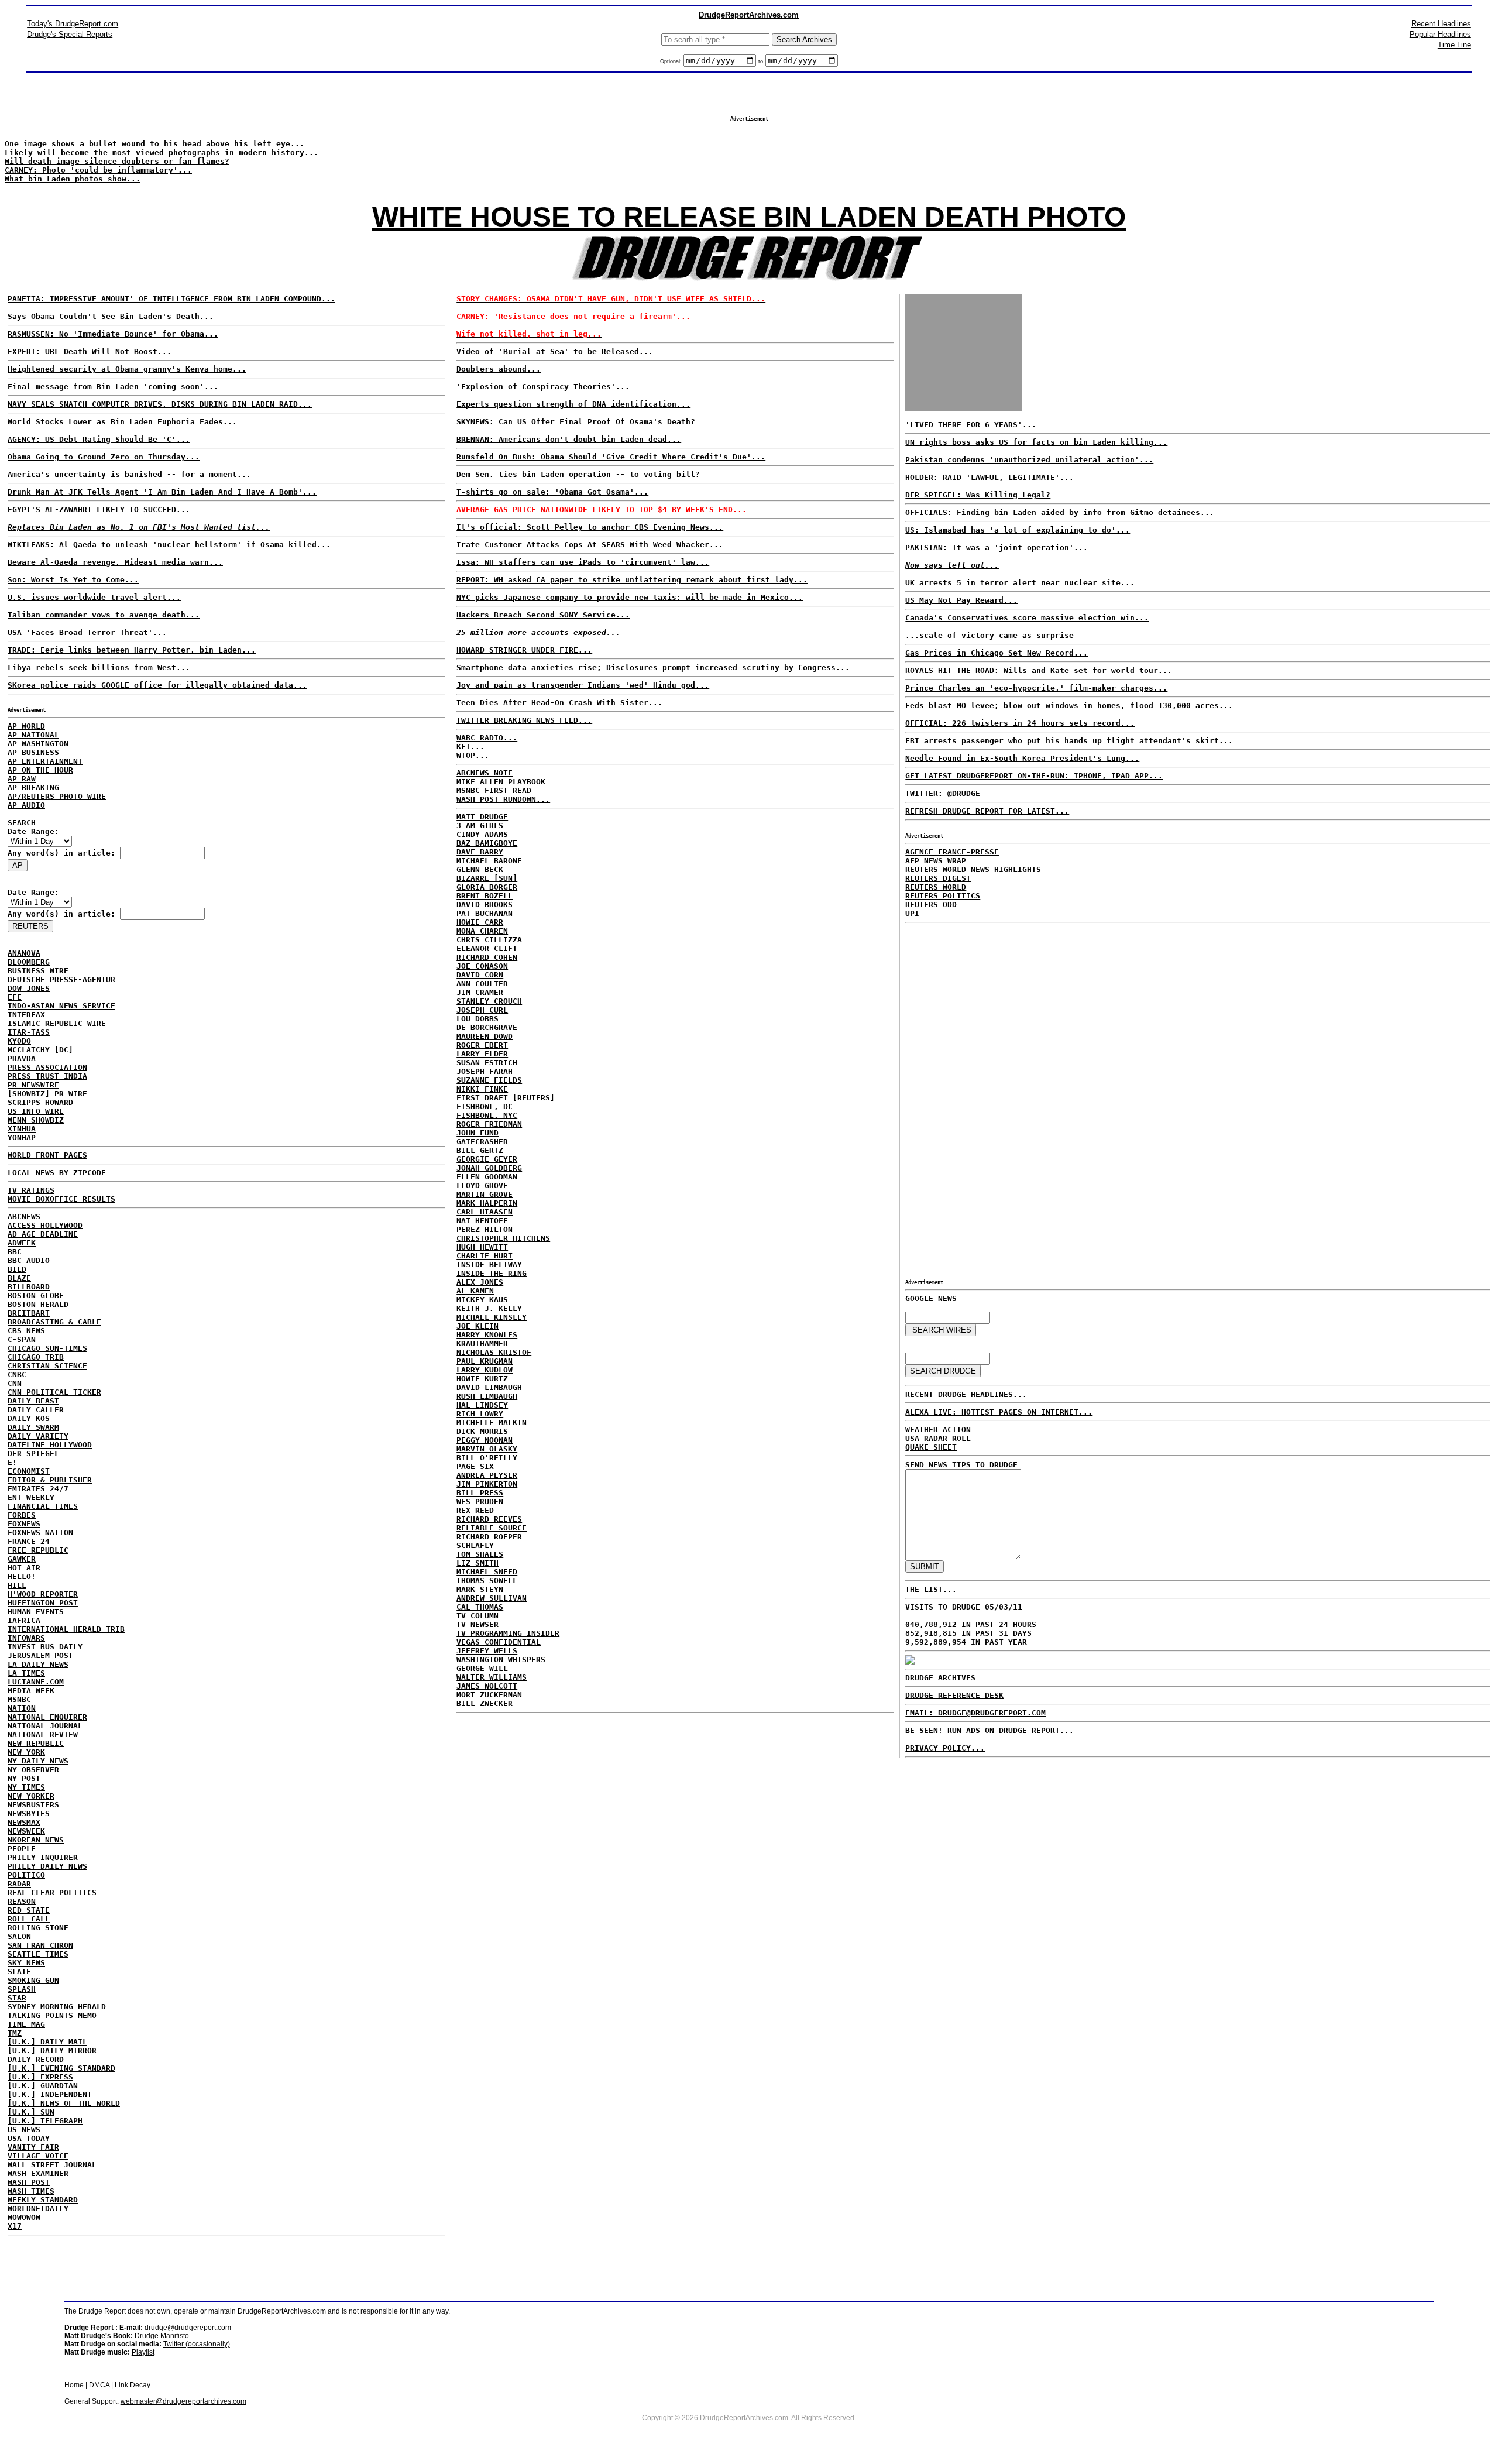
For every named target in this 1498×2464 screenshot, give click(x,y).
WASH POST (29, 2182)
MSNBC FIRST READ (494, 790)
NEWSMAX (24, 1822)
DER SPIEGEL (33, 1454)
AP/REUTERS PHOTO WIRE (57, 796)
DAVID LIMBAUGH (489, 1387)
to (761, 61)
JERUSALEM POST (40, 1655)
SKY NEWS (26, 1963)
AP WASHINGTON (38, 744)
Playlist (143, 2352)
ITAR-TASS (29, 1032)
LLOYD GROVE (482, 1185)
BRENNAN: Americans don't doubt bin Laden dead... (569, 439)
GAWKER (22, 1559)
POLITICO (26, 1875)
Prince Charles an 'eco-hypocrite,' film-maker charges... (1036, 688)
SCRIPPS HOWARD (40, 1102)
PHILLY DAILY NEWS (47, 1866)
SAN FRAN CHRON (40, 1945)
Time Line (1454, 45)
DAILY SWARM (33, 1427)
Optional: (672, 61)
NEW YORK (26, 1752)
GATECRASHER (482, 1142)
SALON (19, 1936)
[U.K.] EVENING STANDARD (61, 2068)
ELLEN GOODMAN (487, 1177)
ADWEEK (22, 1243)
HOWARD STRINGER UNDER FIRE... (524, 650)
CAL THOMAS (480, 1607)
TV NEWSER (477, 1624)
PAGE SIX (475, 1466)
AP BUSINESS (33, 752)
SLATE (19, 1971)
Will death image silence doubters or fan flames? (117, 161)
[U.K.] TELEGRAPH (45, 2121)
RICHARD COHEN (487, 957)
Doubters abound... (499, 369)
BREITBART (29, 1313)
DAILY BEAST (33, 1401)
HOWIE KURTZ (482, 1379)
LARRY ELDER (482, 1054)
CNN (15, 1383)
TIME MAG (26, 2024)
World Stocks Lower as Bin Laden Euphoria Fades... (122, 422)
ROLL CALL (29, 1919)
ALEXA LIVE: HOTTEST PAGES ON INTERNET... (999, 1412)
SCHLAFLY (475, 1545)
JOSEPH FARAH (485, 1071)
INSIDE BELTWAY (489, 1264)
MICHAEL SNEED (487, 1572)
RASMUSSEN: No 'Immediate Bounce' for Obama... (113, 334)
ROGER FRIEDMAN (489, 1124)
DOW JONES (29, 988)
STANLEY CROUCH (489, 1001)
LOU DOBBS (477, 1019)
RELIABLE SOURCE (492, 1528)
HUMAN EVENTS (36, 1612)
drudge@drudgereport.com (188, 2328)
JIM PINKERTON (487, 1484)
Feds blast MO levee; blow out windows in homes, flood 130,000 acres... (1069, 706)
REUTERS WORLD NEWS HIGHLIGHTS (973, 869)
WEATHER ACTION (938, 1430)
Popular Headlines (1440, 34)
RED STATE (29, 1910)
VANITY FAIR (33, 2147)
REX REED (475, 1510)
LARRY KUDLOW (485, 1370)
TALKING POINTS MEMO (52, 2015)
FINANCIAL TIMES (43, 1506)
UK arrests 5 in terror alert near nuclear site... (1020, 583)
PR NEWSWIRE (33, 1085)
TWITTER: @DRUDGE (943, 793)
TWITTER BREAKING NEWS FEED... (524, 720)
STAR (17, 1998)
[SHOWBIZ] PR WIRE (47, 1094)
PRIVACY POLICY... (945, 1748)
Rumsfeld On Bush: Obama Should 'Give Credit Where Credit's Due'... (611, 457)
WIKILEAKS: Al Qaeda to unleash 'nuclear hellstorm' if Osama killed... (169, 545)
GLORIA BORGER (487, 887)
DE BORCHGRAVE (487, 1027)
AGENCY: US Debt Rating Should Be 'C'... (99, 439)
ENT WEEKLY (31, 1497)
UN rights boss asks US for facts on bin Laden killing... (1036, 442)
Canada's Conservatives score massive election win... (1027, 618)
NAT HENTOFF (482, 1221)
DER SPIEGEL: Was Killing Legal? (978, 495)
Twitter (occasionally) (197, 2344)
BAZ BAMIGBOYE (487, 843)
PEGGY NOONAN (485, 1440)
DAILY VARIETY (38, 1436)
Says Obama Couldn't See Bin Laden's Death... (111, 316)
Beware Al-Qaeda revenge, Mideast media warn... (115, 562)
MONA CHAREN (482, 931)
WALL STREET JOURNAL (52, 2165)
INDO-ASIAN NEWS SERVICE (61, 1006)
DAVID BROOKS (485, 905)
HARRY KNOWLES (487, 1335)
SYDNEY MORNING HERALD (57, 2007)
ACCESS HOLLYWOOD (45, 1225)
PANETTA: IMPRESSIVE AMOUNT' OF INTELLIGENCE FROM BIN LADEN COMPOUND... (171, 299)
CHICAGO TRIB (36, 1357)
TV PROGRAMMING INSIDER (508, 1633)
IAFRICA (24, 1620)
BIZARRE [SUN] (487, 878)
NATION (22, 1708)
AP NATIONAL (33, 735)
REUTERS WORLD (936, 887)
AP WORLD (26, 726)
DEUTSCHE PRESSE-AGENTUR (61, 979)
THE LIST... (931, 1589)
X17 (15, 2226)
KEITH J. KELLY (489, 1308)
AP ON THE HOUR (40, 770)
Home (74, 2385)
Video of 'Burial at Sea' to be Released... (555, 351)
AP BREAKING (33, 787)
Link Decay (133, 2385)
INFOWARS (26, 1638)
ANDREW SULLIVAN (492, 1598)
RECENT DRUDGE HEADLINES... (966, 1394)
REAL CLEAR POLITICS (52, 1892)
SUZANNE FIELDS (489, 1080)
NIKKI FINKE (482, 1089)
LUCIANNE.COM (36, 1682)
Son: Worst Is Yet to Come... (73, 580)
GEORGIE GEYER (487, 1159)
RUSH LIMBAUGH (487, 1396)
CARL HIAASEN (485, 1212)
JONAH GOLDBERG (489, 1168)
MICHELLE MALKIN (492, 1423)
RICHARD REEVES (489, 1519)
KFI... (470, 747)
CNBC (17, 1375)
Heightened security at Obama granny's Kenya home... (127, 369)
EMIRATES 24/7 (38, 1489)
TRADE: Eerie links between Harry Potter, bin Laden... (132, 650)
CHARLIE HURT (485, 1256)
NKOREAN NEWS (36, 1840)
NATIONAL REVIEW (43, 1734)
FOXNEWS (24, 1524)
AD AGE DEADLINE (43, 1234)
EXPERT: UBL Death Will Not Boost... (90, 351)
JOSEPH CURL (482, 1010)
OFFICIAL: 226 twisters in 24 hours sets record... (1020, 723)
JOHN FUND (477, 1133)
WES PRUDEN (480, 1502)
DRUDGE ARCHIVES (940, 1678)
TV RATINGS (31, 1190)
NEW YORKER (31, 1796)
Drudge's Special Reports (70, 34)
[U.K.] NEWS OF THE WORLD (64, 2103)
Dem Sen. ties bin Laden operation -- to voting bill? (578, 474)
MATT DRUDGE (482, 817)
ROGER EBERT (482, 1045)
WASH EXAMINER (38, 2173)
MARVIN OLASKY (487, 1449)
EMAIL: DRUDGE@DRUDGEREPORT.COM (975, 1713)
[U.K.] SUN (31, 2112)
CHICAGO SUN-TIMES (47, 1348)
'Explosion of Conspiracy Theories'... (543, 387)
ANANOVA (24, 953)
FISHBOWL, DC (485, 1106)
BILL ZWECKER (485, 1703)
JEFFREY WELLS (487, 1651)
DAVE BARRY (480, 852)
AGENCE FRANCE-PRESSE (952, 852)
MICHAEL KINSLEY (492, 1317)
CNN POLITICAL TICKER (54, 1392)
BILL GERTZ (480, 1150)
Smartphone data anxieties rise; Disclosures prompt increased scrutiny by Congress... (653, 668)
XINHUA (22, 1129)
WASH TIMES (31, 2191)
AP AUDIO (26, 805)
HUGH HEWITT (482, 1247)
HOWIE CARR (480, 922)
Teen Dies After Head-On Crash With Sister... (559, 703)
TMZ (15, 2033)
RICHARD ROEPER (489, 1537)
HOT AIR (24, 1568)
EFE (15, 997)
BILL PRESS (480, 1493)
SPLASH (22, 1989)
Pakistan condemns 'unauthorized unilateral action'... (1029, 460)
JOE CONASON (482, 966)
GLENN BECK (480, 869)
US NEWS (24, 2130)
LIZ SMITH (477, 1563)
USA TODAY (29, 2138)
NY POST (24, 1778)
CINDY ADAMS (482, 834)
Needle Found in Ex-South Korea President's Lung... (1022, 758)
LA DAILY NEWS (38, 1664)
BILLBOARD (29, 1287)
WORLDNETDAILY (38, 2209)
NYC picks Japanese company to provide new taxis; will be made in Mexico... (630, 597)
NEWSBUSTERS (33, 1805)
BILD (17, 1269)
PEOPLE (22, 1849)
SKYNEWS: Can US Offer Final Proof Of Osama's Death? (576, 422)
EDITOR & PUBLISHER (50, 1480)
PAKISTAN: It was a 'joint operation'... (997, 548)
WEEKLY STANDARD (43, 2200)
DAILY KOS (29, 1418)
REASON (22, 1901)
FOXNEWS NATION (40, 1533)
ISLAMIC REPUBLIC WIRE (57, 1023)
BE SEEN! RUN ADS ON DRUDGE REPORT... (989, 1730)
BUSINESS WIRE (38, 971)
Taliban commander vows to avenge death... (104, 615)
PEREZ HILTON (485, 1229)
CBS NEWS (26, 1331)
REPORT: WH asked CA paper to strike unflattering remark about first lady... (632, 580)
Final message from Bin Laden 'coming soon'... (113, 387)
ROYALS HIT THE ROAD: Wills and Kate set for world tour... (1039, 670)
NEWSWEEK (26, 1831)
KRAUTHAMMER (482, 1343)
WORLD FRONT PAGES (47, 1155)
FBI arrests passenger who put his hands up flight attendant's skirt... (1069, 741)
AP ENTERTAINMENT (45, 761)
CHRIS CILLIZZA (489, 940)
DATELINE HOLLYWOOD (50, 1445)
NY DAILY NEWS (38, 1761)
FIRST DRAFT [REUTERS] (506, 1098)
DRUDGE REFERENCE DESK (954, 1695)
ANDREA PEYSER (487, 1475)
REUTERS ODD (931, 905)
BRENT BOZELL (485, 896)
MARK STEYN (480, 1589)
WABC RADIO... (487, 738)
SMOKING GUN (33, 1980)
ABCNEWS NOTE (485, 773)
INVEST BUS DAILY (45, 1647)
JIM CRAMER (480, 992)
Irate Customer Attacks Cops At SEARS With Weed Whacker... (590, 545)
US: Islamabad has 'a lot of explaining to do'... (1018, 530)
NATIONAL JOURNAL (45, 1726)
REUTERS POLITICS (943, 896)
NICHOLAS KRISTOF (494, 1352)
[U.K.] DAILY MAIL (47, 2042)
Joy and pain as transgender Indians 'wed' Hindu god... (583, 685)
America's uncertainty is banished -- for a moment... (129, 474)
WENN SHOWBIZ (36, 1120)
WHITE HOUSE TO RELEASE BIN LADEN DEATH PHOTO (749, 217)
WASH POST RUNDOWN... (503, 799)
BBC (15, 1252)
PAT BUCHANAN (485, 913)
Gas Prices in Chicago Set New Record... (997, 653)
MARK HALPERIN (487, 1203)
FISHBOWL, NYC (487, 1115)
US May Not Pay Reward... (961, 600)
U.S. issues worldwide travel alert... (94, 597)
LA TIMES (26, 1673)
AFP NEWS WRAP (936, 861)
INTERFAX (26, 1015)
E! (12, 1462)
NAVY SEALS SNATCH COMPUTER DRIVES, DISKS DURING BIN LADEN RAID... (160, 404)
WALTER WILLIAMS (492, 1677)
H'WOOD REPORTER (43, 1594)
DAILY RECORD (36, 2059)
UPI (912, 913)
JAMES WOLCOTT (487, 1686)
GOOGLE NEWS (931, 1298)
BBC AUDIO (29, 1260)
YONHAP (22, 1137)
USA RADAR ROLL (938, 1438)
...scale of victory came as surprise (989, 635)
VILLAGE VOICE (38, 2156)
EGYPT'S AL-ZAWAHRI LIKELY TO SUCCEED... (99, 509)
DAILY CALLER (36, 1410)
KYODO (19, 1041)
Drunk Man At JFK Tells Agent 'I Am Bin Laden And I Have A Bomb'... (162, 492)
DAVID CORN (480, 975)
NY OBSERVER (33, 1770)
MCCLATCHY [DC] (40, 1050)
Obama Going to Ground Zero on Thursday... (104, 457)
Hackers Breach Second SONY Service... (543, 615)
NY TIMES (26, 1787)
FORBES (22, 1515)
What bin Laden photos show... (73, 179)
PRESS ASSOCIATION (47, 1067)
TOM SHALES (480, 1554)
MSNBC (19, 1699)
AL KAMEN (475, 1291)
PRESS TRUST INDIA (47, 1076)
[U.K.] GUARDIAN (43, 2086)
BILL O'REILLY (487, 1458)
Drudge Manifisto (162, 2336)
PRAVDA (22, 1058)
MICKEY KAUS (482, 1300)
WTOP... (473, 755)
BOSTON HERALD (38, 1304)
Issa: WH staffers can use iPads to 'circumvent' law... (583, 562)
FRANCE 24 (29, 1541)
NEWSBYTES (29, 1813)
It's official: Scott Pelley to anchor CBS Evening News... (590, 527)
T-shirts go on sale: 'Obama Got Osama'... (552, 492)
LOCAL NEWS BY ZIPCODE (57, 1173)
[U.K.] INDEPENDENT (50, 2094)
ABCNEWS (24, 1216)
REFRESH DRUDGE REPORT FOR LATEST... (987, 811)
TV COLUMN (477, 1616)
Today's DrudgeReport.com (73, 24)
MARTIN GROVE (485, 1194)
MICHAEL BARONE (489, 861)
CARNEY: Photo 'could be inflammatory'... (98, 170)
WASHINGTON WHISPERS (501, 1660)
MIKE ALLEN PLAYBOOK (501, 782)
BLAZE (19, 1278)
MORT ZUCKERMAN (489, 1695)
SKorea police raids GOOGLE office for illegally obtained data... (157, 685)
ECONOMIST (29, 1471)
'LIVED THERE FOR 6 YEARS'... (971, 425)
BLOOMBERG (29, 962)
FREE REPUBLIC (38, 1550)
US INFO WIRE (36, 1111)
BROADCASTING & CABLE (54, 1322)
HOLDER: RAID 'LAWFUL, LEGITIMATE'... (989, 477)
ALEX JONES (480, 1282)
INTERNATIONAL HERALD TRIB (66, 1629)
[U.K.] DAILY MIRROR (52, 2051)
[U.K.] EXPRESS (40, 2077)
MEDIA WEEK (31, 1691)
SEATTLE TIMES (38, 1954)
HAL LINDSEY (482, 1405)
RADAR (19, 1884)
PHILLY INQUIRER (43, 1857)
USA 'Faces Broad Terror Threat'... (87, 632)
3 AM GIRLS (480, 826)
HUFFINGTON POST (43, 1603)
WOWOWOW (24, 2217)
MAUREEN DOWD (485, 1036)
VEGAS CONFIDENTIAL (499, 1642)
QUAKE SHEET (931, 1447)
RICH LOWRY (480, 1414)
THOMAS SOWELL (487, 1581)
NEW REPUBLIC (36, 1743)
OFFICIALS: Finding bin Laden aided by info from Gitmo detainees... (1060, 512)
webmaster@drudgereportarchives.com (183, 2401)
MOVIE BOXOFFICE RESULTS (61, 1199)
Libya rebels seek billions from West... (99, 668)
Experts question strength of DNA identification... (573, 404)
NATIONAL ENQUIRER (47, 1717)
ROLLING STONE (38, 1928)
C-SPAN (22, 1339)
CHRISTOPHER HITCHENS (503, 1238)
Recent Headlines (1441, 24)
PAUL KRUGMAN (485, 1361)
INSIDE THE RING (492, 1273)
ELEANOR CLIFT (487, 948)
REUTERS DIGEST (938, 878)
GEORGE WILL (482, 1668)
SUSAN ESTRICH (487, 1063)
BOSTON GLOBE (36, 1296)
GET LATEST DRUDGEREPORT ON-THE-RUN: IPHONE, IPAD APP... (1034, 776)
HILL (17, 1585)
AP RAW (22, 779)
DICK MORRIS (482, 1431)
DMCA (99, 2385)
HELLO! (22, 1576)
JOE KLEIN (477, 1326)
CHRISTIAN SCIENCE (47, 1366)
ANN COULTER (482, 984)
